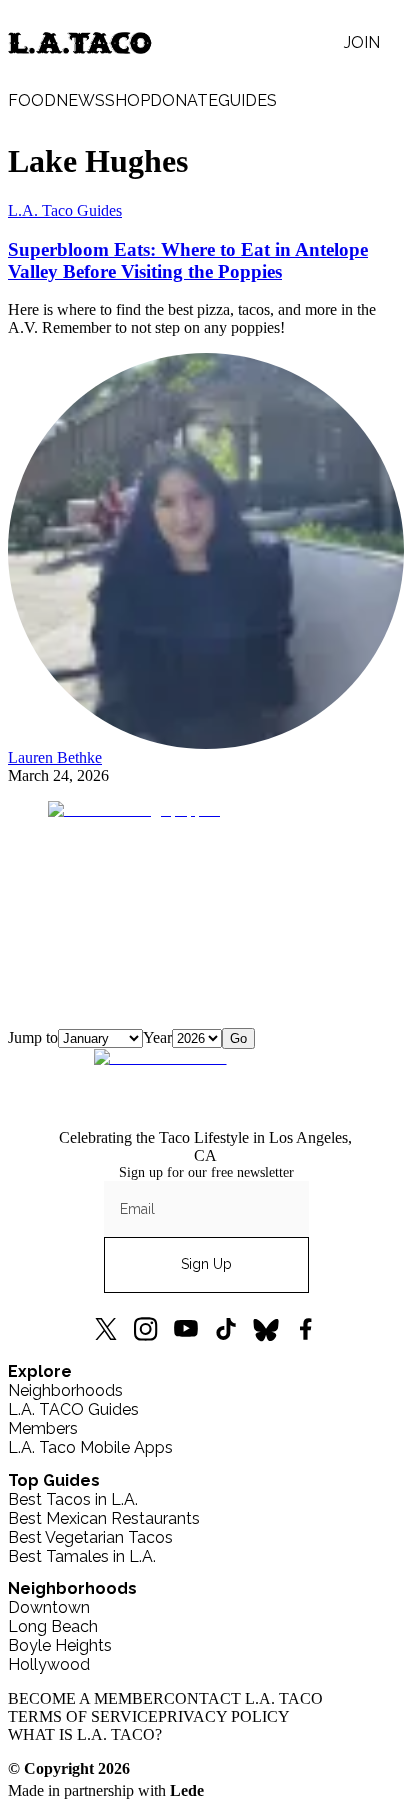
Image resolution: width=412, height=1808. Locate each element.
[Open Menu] (392, 43)
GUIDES (247, 100)
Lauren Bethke (55, 757)
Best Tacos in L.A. (73, 1499)
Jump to (33, 1037)
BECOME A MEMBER (86, 1698)
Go (238, 1038)
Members (43, 1428)
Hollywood (49, 1664)
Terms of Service (83, 1716)
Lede (187, 1790)
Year (157, 1037)
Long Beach (53, 1626)
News (80, 100)
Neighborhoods (65, 1390)
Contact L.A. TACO (243, 1698)
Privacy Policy (224, 1716)
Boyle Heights (60, 1645)
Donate (184, 100)
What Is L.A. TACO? (85, 1734)
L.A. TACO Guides (73, 1409)
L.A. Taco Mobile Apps (90, 1447)
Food (32, 100)
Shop (127, 100)
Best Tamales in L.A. (82, 1556)
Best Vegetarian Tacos (90, 1537)
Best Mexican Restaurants (104, 1518)
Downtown (49, 1607)
